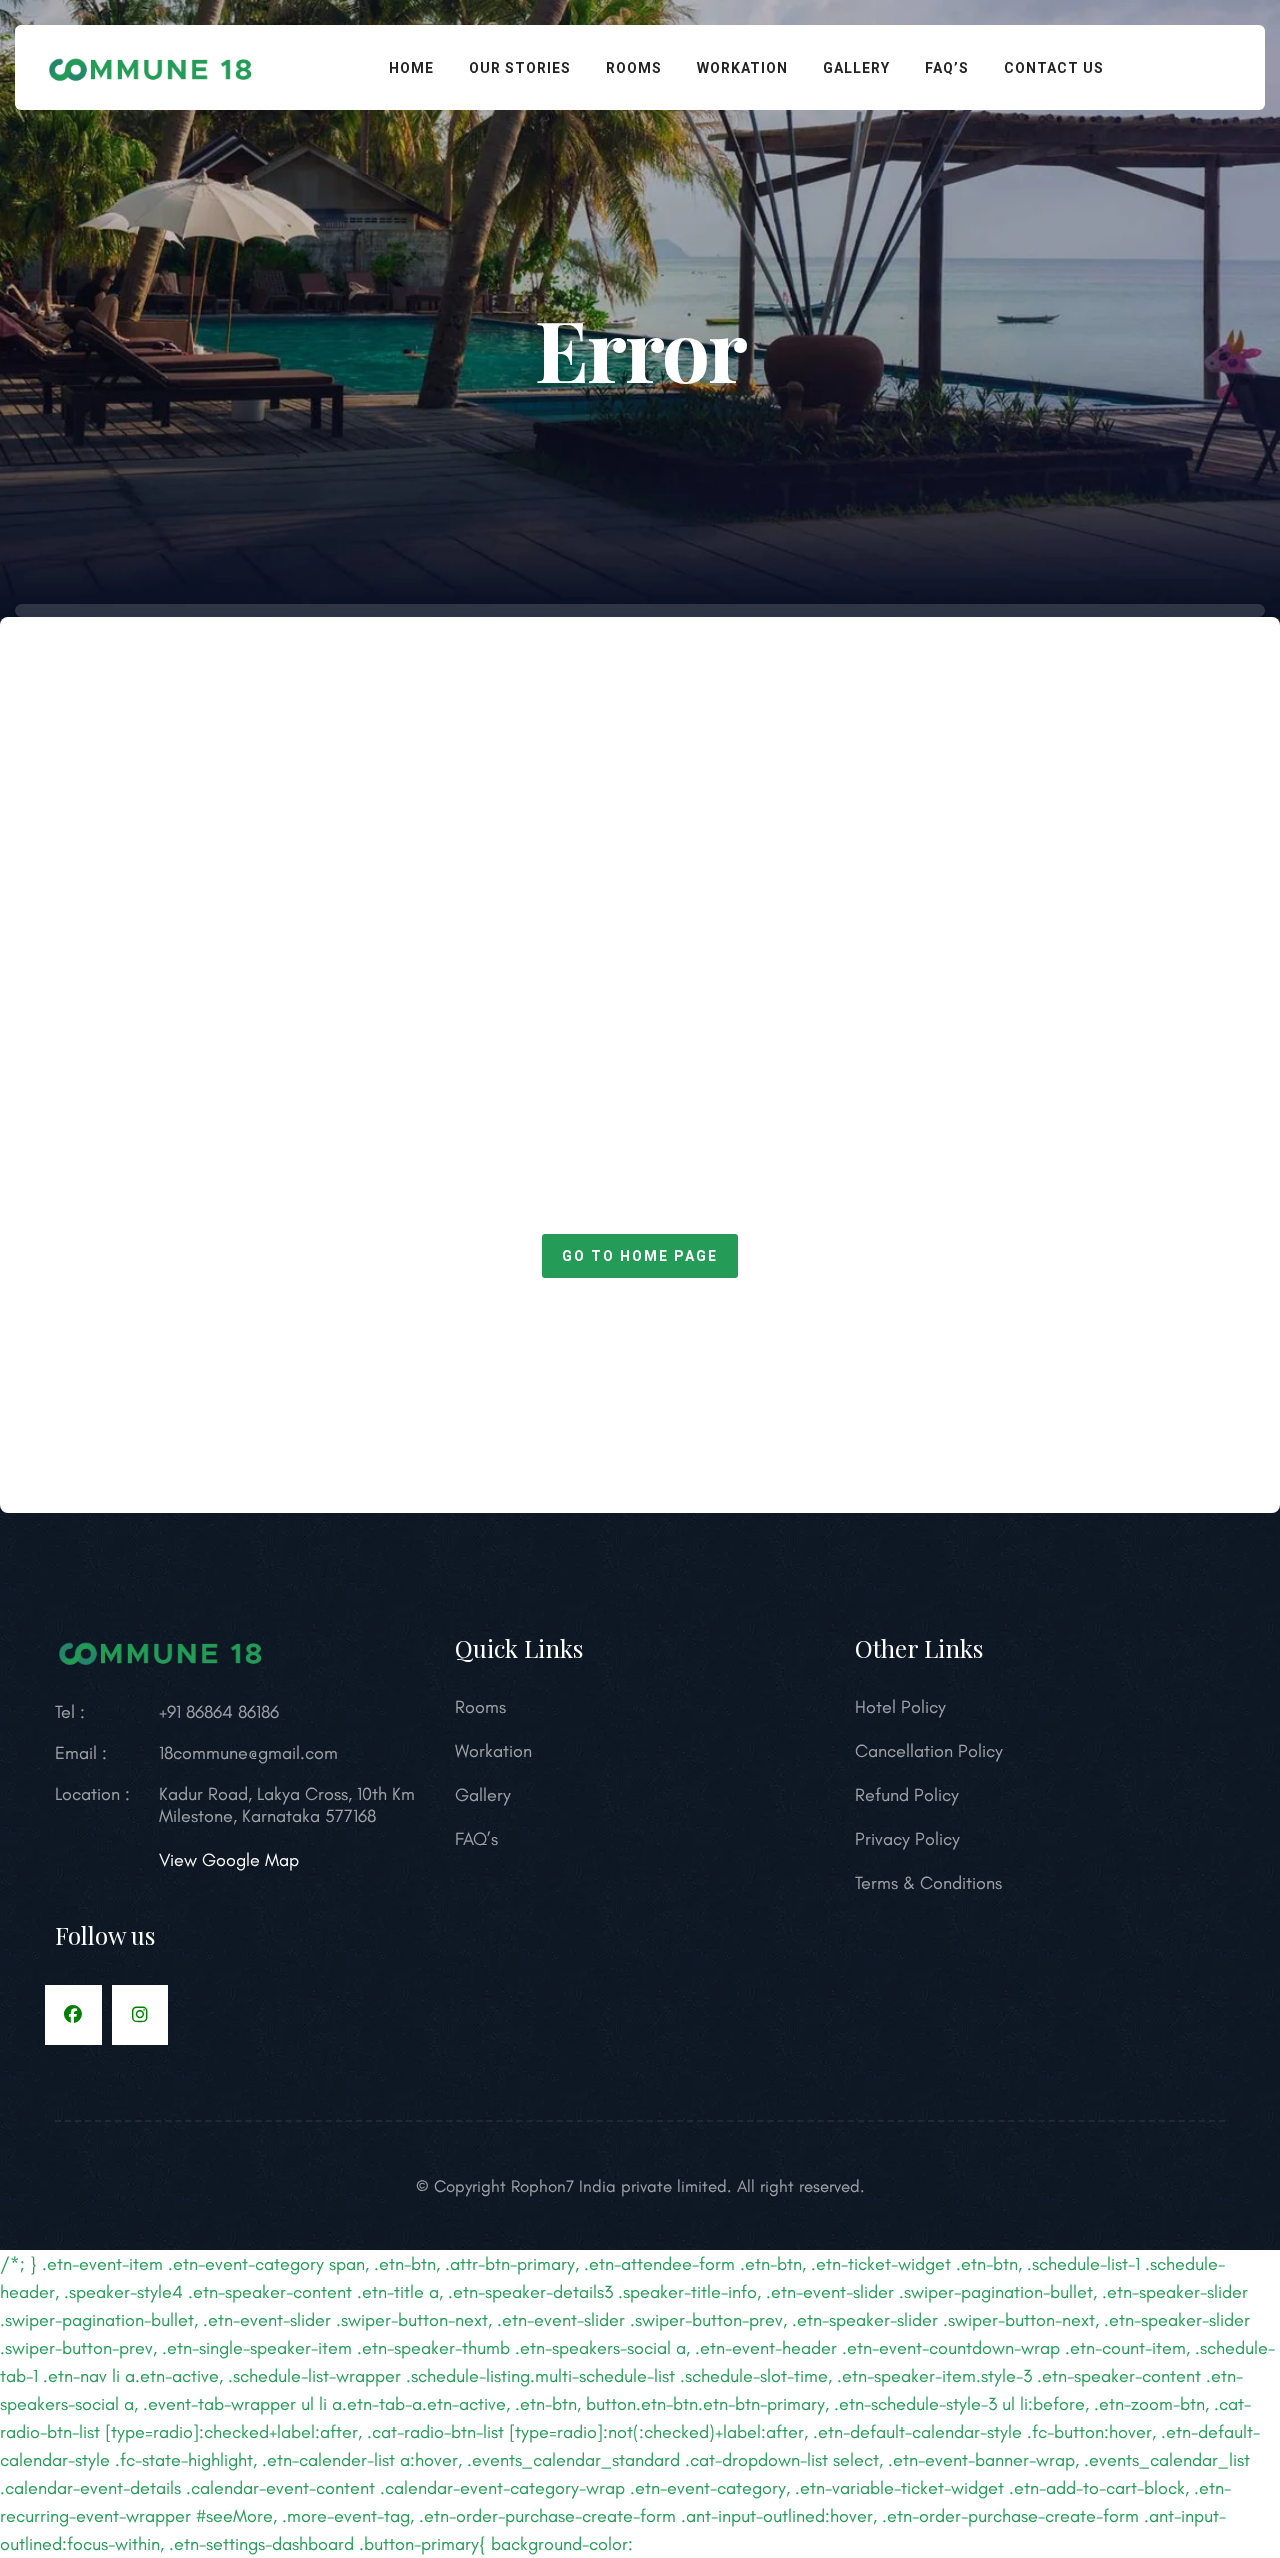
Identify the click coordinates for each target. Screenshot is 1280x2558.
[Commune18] (151, 65)
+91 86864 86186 (219, 1712)
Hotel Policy (900, 1707)
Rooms (634, 68)
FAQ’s (947, 68)
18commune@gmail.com (248, 1753)
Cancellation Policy (929, 1751)
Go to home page (640, 1256)
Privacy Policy (907, 1839)
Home (411, 68)
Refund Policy (907, 1795)
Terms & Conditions (928, 1883)
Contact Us (1054, 68)
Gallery (856, 68)
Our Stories (520, 68)
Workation (742, 68)
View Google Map (229, 1860)
